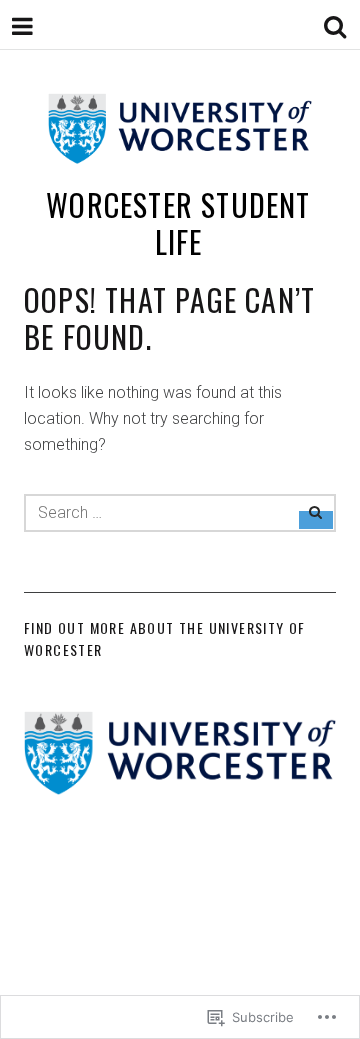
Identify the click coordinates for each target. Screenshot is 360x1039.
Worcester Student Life (178, 223)
